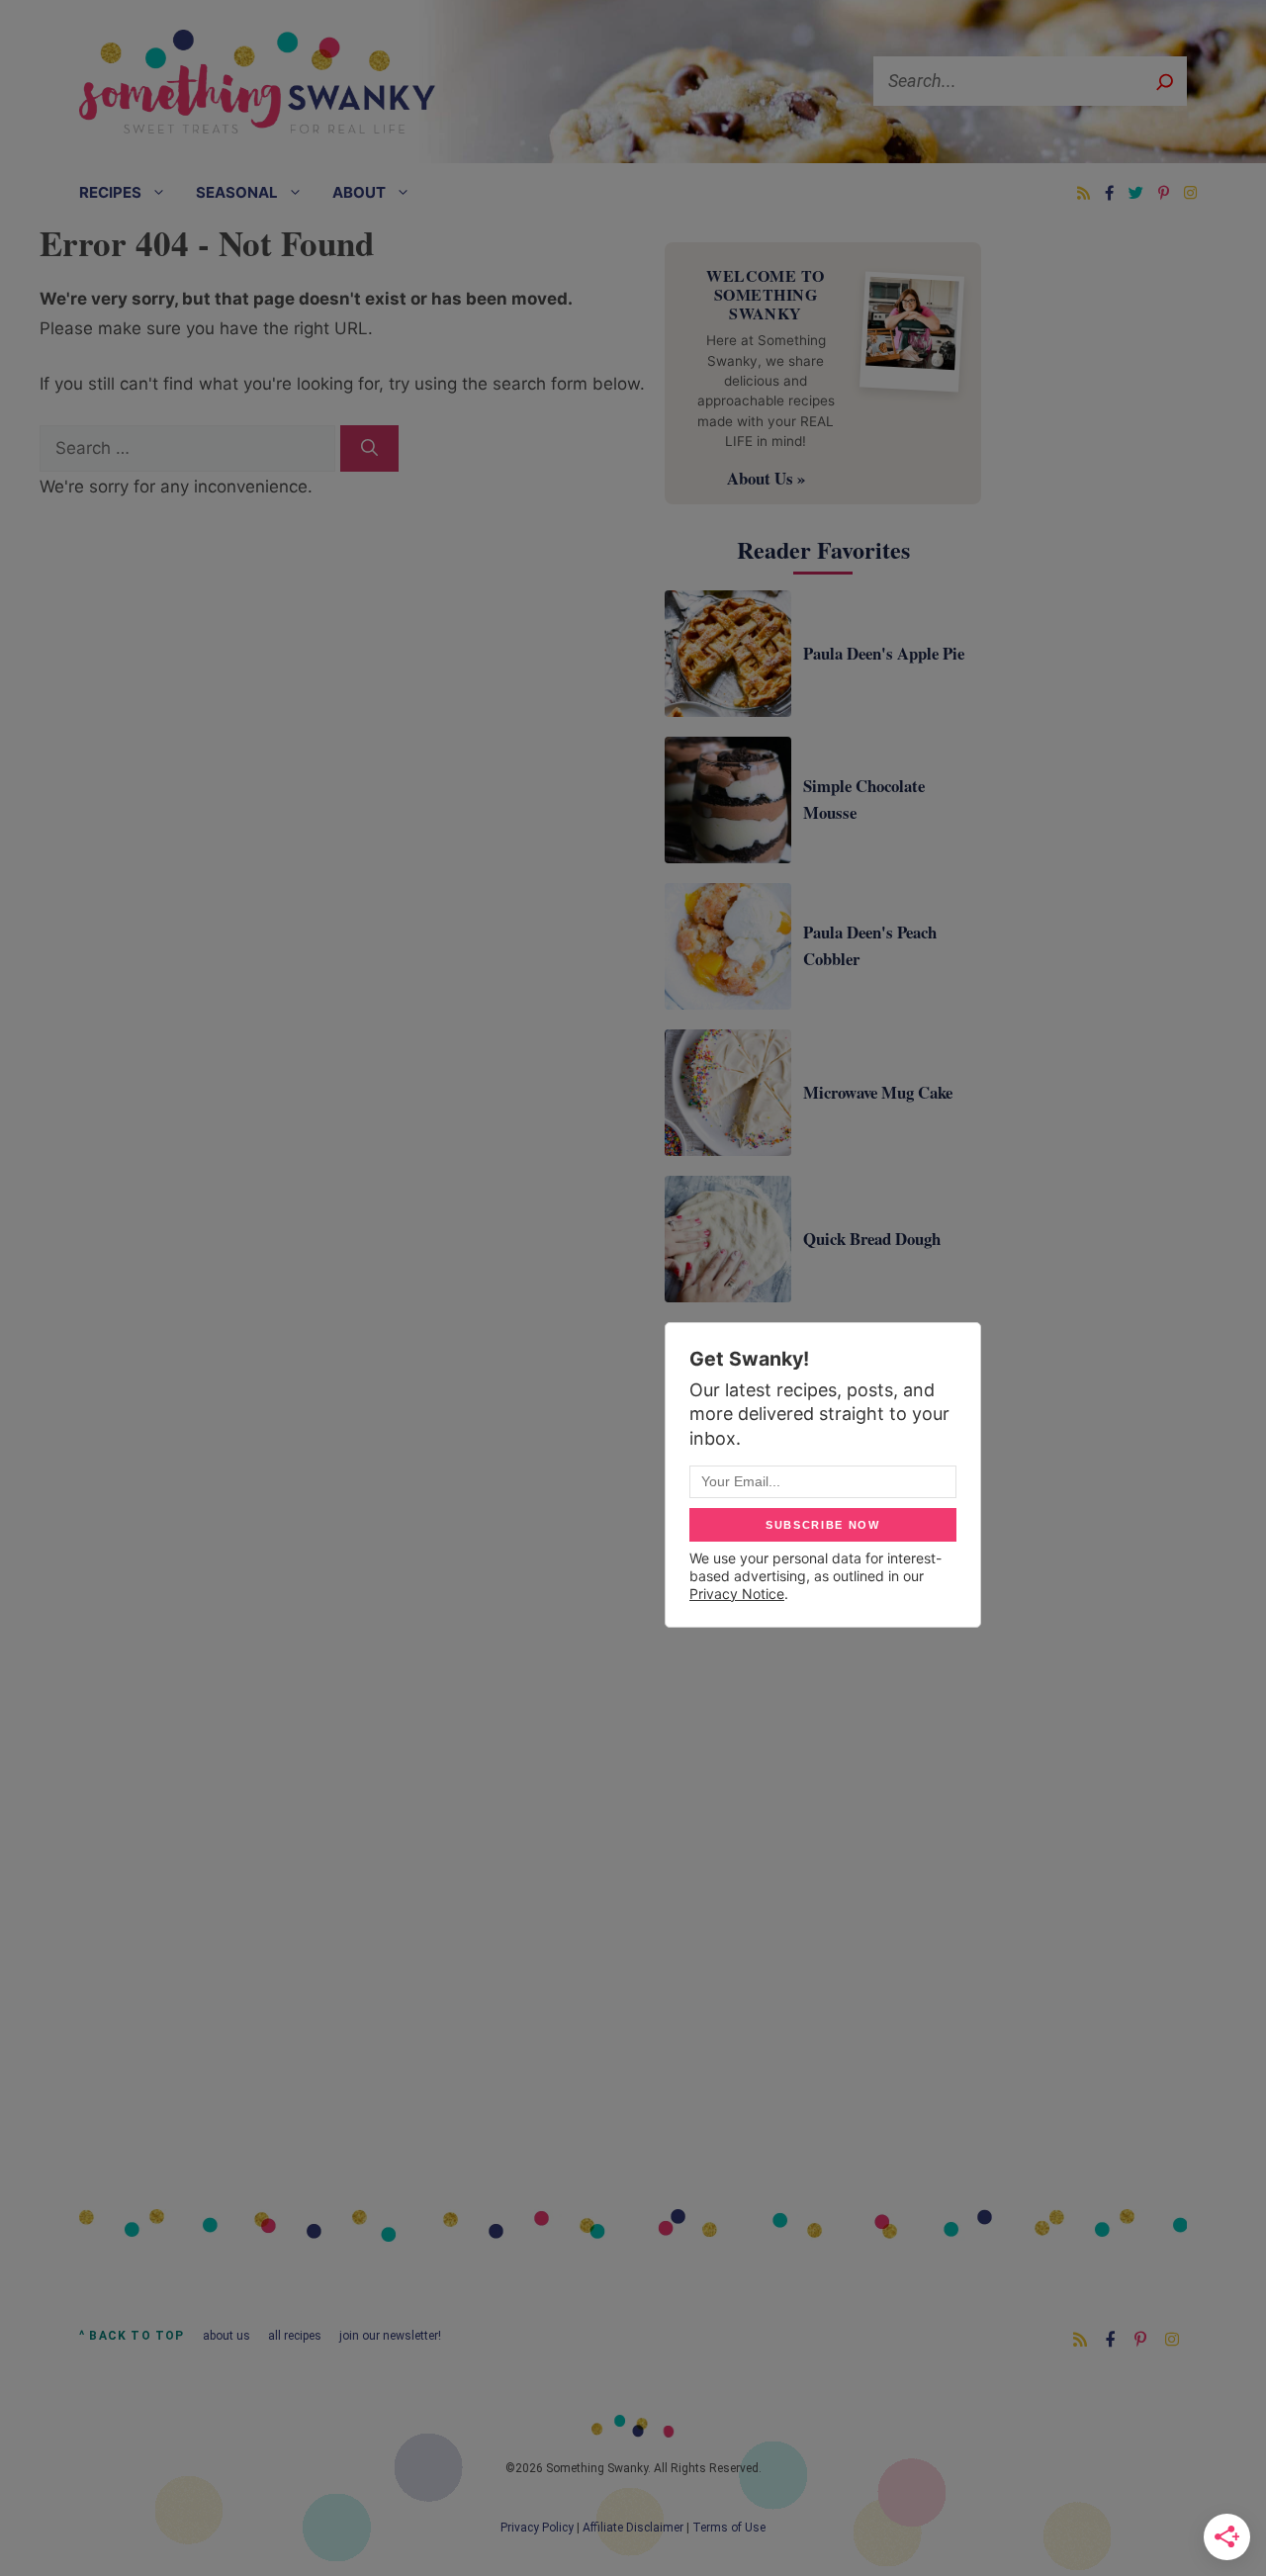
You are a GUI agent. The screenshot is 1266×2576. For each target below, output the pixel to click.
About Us (226, 2336)
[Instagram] (1190, 192)
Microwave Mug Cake (878, 1092)
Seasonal (237, 192)
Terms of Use (729, 2528)
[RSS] (1084, 192)
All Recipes (295, 2336)
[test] (369, 449)
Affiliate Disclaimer (633, 2528)
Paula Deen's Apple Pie (884, 653)
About (359, 192)
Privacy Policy (537, 2528)
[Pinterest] (1164, 192)
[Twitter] (1136, 192)
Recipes (110, 192)
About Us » (766, 478)
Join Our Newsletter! (390, 2336)
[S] (1165, 81)
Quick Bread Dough (872, 1239)
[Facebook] (1109, 192)
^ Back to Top (132, 2336)
